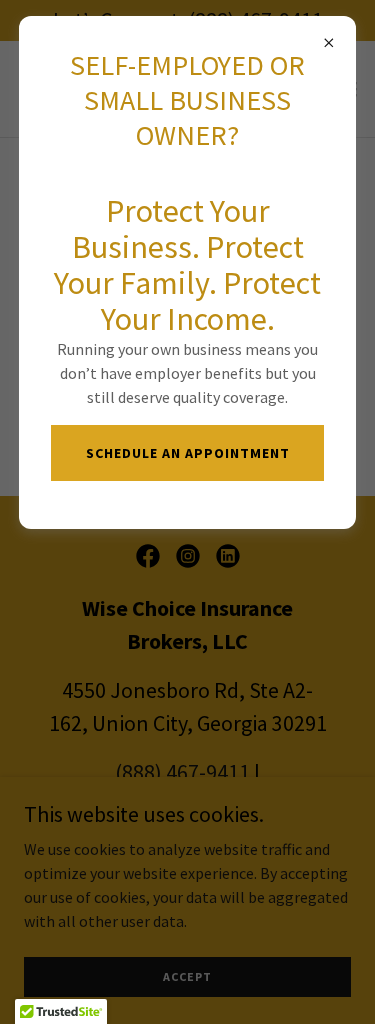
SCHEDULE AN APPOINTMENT (188, 453)
